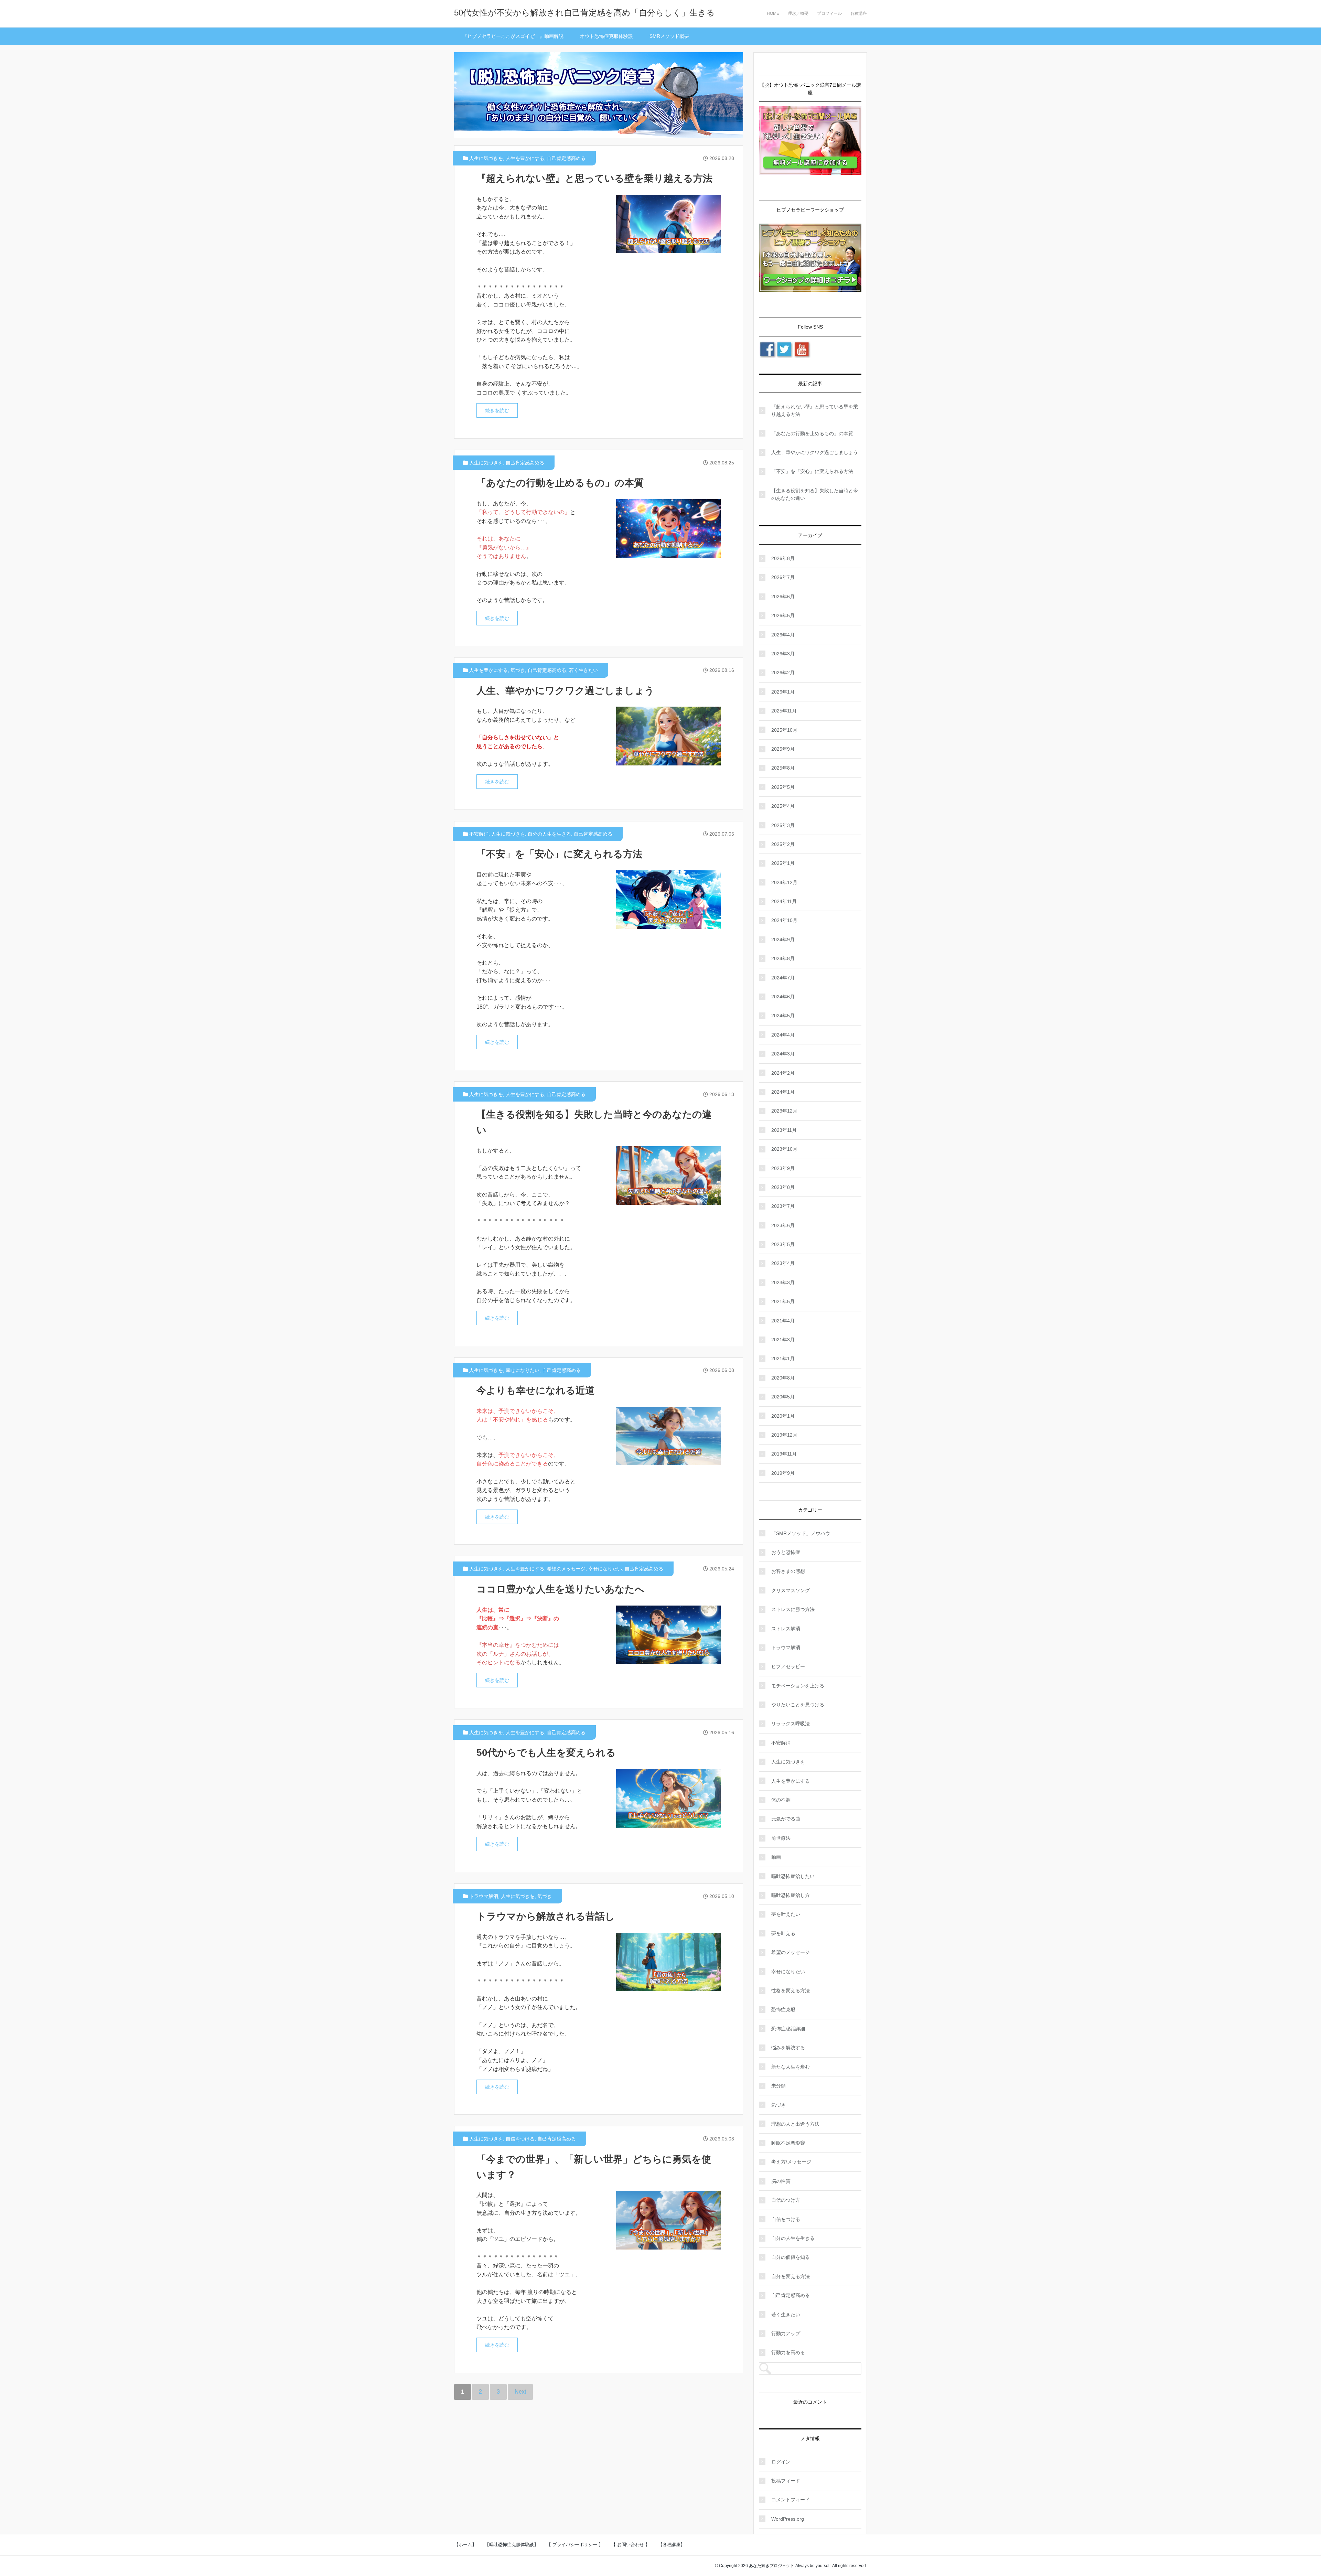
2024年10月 (784, 920)
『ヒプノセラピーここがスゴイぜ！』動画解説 (513, 36)
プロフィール (829, 13)
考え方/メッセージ (791, 2162)
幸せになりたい (523, 1370)
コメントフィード (791, 2500)
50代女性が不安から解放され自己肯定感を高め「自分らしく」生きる (584, 13)
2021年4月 (783, 1321)
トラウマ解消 (484, 1896)
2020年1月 (783, 1416)
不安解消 (479, 834)
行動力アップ (786, 2333)
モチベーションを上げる (798, 1686)
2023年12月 (784, 1111)
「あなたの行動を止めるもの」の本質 (560, 483)
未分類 (778, 2086)
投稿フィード (786, 2481)
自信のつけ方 (786, 2200)
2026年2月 (783, 673)
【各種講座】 (672, 2545)
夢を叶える (783, 1933)
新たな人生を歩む (791, 2067)
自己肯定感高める (566, 158)
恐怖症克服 (783, 2009)
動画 (776, 1857)
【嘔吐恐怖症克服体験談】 (512, 2545)
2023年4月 (783, 1263)
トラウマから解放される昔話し (546, 1916)
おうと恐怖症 (786, 1552)
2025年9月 (783, 749)
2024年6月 (783, 997)
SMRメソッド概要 (669, 36)
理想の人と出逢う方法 (795, 2124)
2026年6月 (783, 597)
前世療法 (781, 1838)
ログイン (781, 2462)
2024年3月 (783, 1054)
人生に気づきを (486, 158)
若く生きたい (583, 670)
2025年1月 (783, 863)
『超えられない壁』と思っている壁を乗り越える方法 (594, 178)
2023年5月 (783, 1244)
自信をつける (520, 2139)
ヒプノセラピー (788, 1666)
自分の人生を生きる (549, 834)
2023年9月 (783, 1168)
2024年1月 (783, 1092)
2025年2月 (783, 844)
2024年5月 (783, 1016)
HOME (773, 13)
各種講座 (859, 13)
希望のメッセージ (566, 1569)
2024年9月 (783, 940)
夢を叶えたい (786, 1914)
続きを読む (497, 410)
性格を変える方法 (791, 1990)
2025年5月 (783, 787)
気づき (518, 670)
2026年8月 (783, 558)
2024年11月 (784, 901)
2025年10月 (784, 730)
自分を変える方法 (791, 2276)
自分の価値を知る (791, 2257)
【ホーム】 (465, 2545)
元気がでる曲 (786, 1819)
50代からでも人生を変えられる (546, 1753)
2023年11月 (784, 1130)
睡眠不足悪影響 (788, 2143)
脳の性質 (781, 2181)
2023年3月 (783, 1282)
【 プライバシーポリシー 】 (575, 2545)
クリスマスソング (791, 1590)
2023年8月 (783, 1187)
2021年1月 (783, 1359)
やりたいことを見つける (798, 1705)
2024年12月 (784, 882)
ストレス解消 (786, 1629)
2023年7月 (783, 1206)
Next (520, 2392)
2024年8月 (783, 958)
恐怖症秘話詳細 (788, 2029)
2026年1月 (783, 692)
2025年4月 (783, 806)
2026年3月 (783, 654)
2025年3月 (783, 825)
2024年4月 (783, 1035)
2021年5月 (783, 1301)
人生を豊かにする (525, 158)
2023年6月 (783, 1225)
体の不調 (781, 1800)
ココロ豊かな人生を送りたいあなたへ (561, 1589)
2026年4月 (783, 635)
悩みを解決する (788, 2048)
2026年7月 (783, 577)
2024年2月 (783, 1073)
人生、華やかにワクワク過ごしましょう (565, 691)
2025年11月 (784, 711)
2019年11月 (784, 1454)
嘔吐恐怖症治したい (793, 1876)
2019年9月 (783, 1473)
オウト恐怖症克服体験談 (606, 36)
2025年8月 (783, 768)
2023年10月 (784, 1149)
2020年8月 (783, 1378)
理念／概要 (798, 13)
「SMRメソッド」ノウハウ (801, 1533)
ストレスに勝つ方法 (793, 1609)
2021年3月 (783, 1340)
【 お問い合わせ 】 (631, 2545)
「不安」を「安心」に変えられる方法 (559, 854)
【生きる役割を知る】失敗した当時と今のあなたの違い (815, 494)
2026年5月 (783, 615)
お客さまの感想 (788, 1571)
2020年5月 (783, 1397)
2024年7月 (783, 978)
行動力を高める (788, 2352)
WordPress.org (788, 2519)
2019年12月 (784, 1435)
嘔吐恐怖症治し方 (791, 1895)
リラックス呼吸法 (791, 1724)
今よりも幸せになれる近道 (536, 1390)
